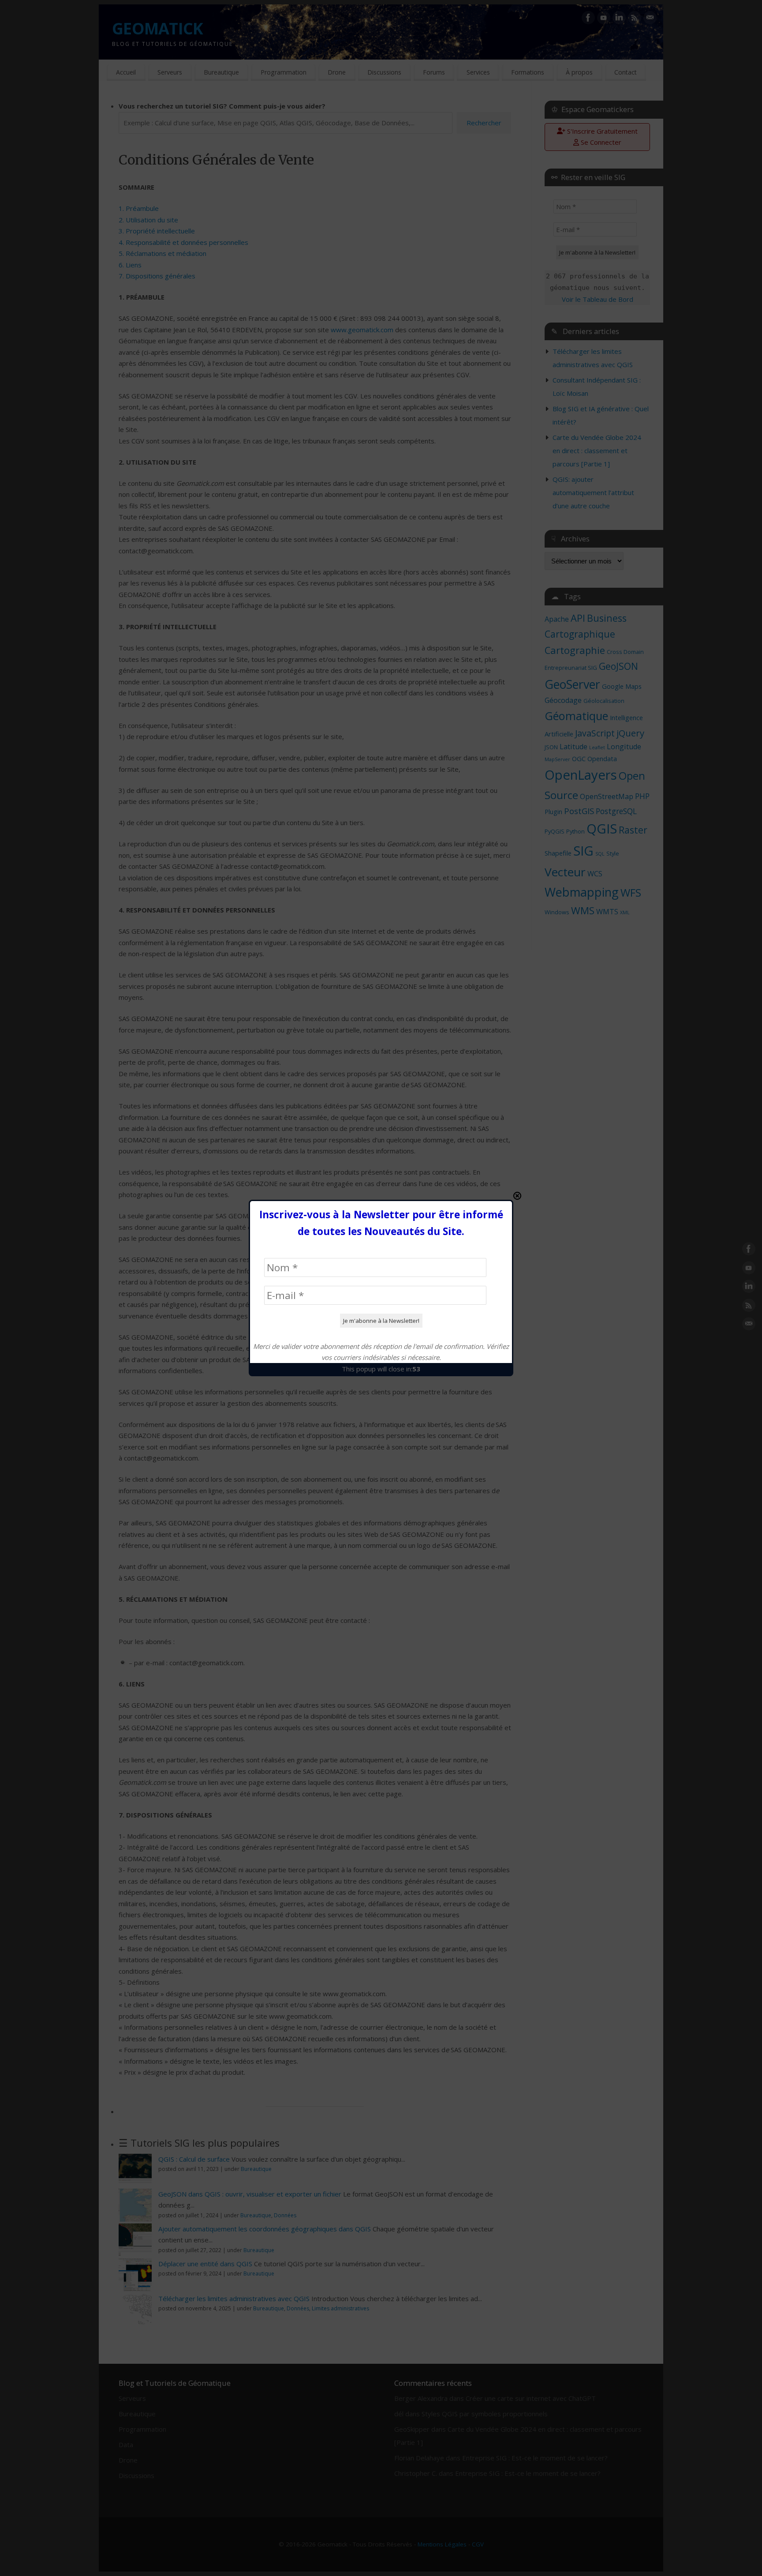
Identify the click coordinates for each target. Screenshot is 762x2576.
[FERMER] (517, 1196)
